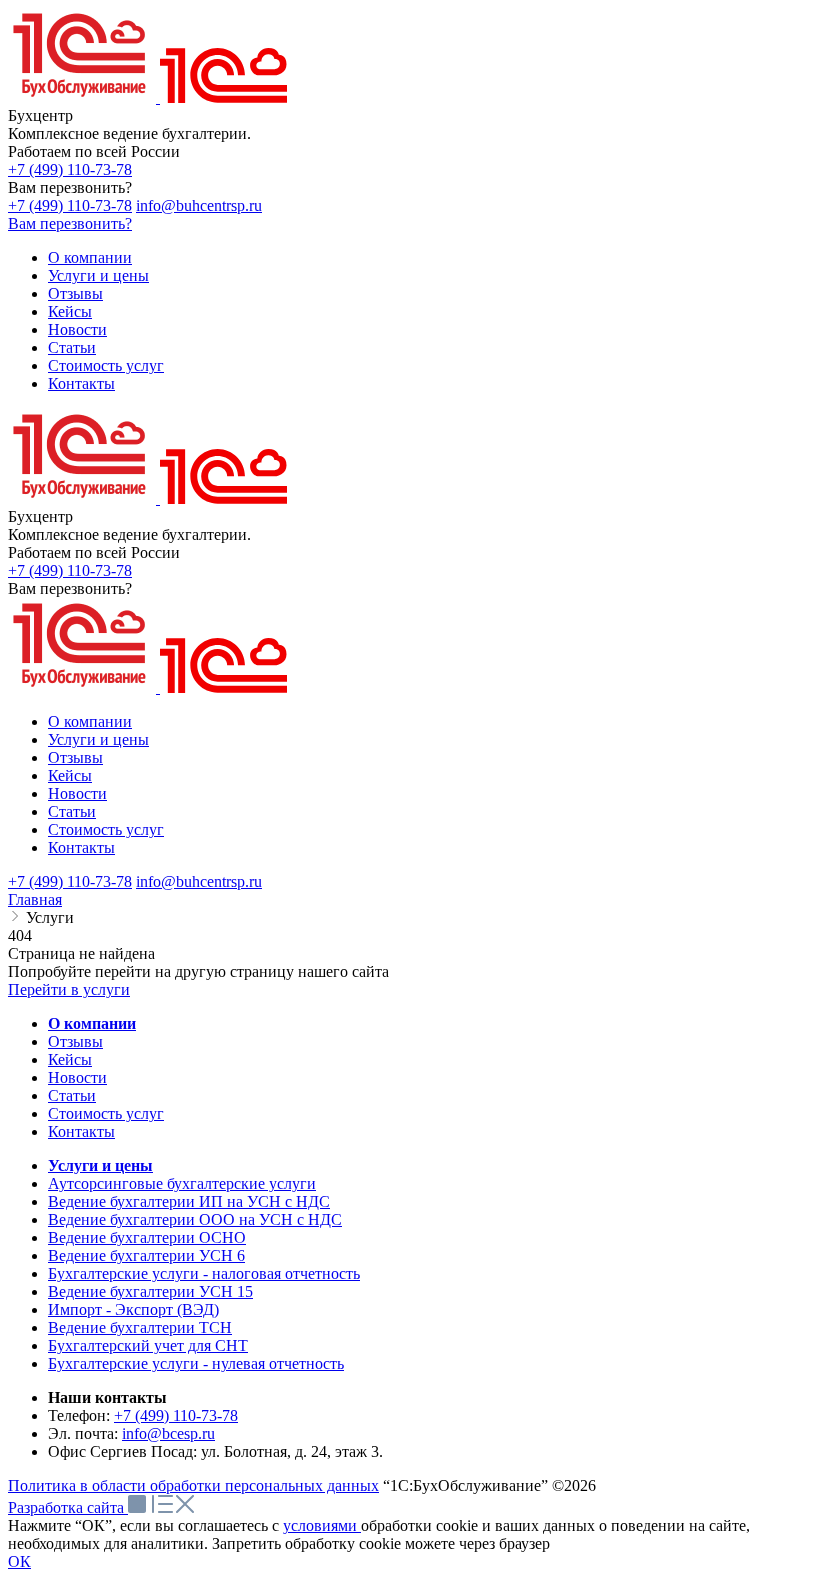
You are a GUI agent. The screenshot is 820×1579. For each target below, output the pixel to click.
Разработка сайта (68, 1507)
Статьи (72, 1095)
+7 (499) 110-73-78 (70, 169)
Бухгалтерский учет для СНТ (148, 1345)
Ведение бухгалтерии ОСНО (147, 1237)
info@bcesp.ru (168, 1433)
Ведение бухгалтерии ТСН (140, 1327)
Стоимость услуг (106, 1113)
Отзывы (75, 1041)
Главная (35, 899)
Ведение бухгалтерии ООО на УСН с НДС (195, 1219)
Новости (77, 1077)
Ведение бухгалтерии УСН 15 (150, 1291)
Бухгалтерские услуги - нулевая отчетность (196, 1363)
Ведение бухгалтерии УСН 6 (146, 1255)
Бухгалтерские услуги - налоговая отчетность (204, 1273)
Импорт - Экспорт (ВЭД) (133, 1309)
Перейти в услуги (69, 989)
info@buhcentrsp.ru (199, 205)
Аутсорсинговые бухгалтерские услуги (182, 1183)
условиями (322, 1525)
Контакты (81, 1131)
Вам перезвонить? (70, 223)
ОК (19, 1561)
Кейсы (70, 1059)
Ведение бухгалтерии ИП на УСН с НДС (189, 1201)
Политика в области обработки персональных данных (193, 1485)
